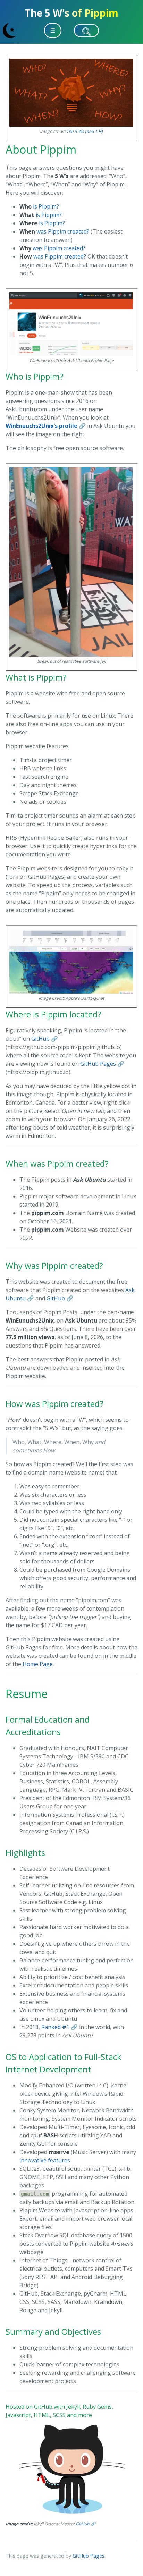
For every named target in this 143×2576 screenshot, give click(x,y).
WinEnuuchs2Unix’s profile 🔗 (46, 426)
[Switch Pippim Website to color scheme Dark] (9, 31)
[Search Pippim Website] (86, 31)
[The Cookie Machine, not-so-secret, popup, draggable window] (134, 30)
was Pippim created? (54, 231)
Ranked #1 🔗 (60, 2027)
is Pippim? (39, 206)
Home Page (38, 1664)
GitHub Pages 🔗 (102, 1064)
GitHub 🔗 (45, 1039)
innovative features (45, 2160)
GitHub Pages (89, 2556)
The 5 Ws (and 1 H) (85, 131)
